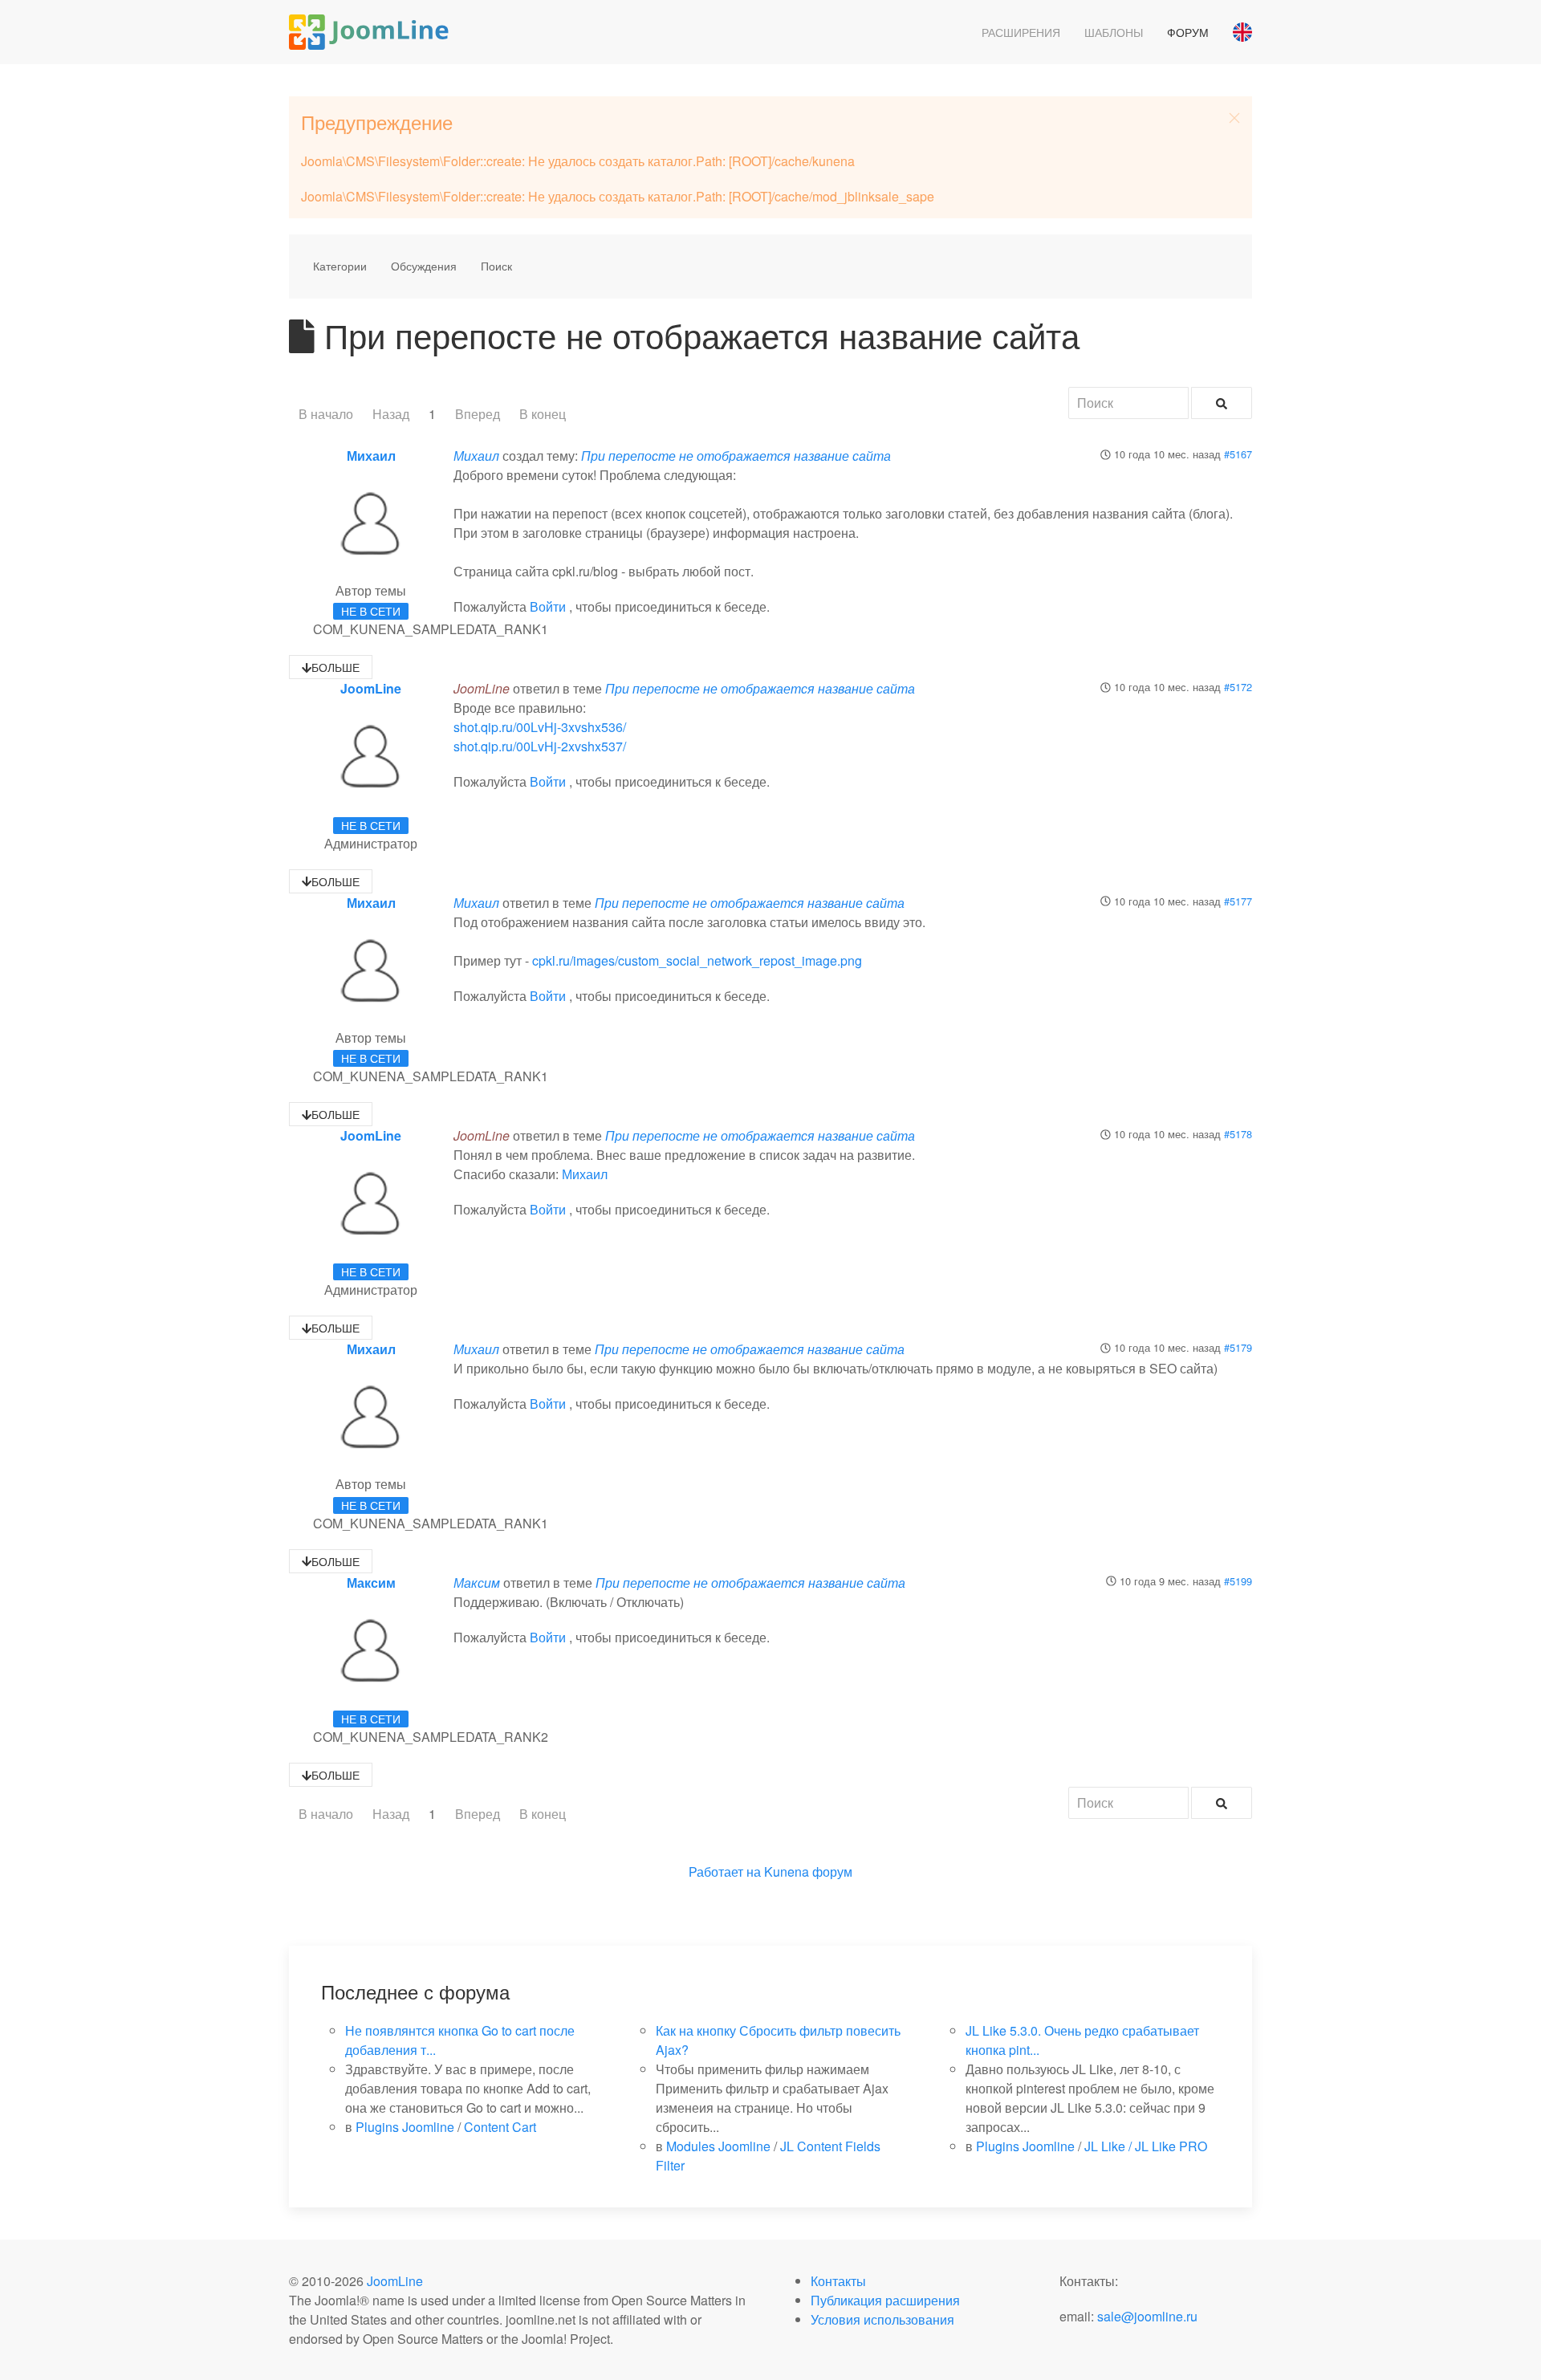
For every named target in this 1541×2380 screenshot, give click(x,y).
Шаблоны (1114, 32)
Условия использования (882, 2319)
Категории (340, 266)
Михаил (371, 456)
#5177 (1238, 901)
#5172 (1238, 687)
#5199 (1238, 1581)
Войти (548, 606)
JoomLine (371, 688)
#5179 (1238, 1347)
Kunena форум (808, 1871)
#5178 (1238, 1134)
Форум (1188, 32)
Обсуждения (424, 266)
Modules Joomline (718, 2146)
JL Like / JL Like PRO (1146, 2146)
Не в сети (371, 611)
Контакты (838, 2281)
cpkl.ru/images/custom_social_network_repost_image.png (697, 960)
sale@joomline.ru (1147, 2316)
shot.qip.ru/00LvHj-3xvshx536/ (540, 727)
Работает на (725, 1871)
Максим (371, 1583)
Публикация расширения (885, 2300)
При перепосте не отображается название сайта (736, 456)
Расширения (1021, 32)
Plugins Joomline (405, 2127)
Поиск (496, 266)
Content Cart (500, 2127)
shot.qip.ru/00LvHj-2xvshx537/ (540, 746)
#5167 (1238, 454)
